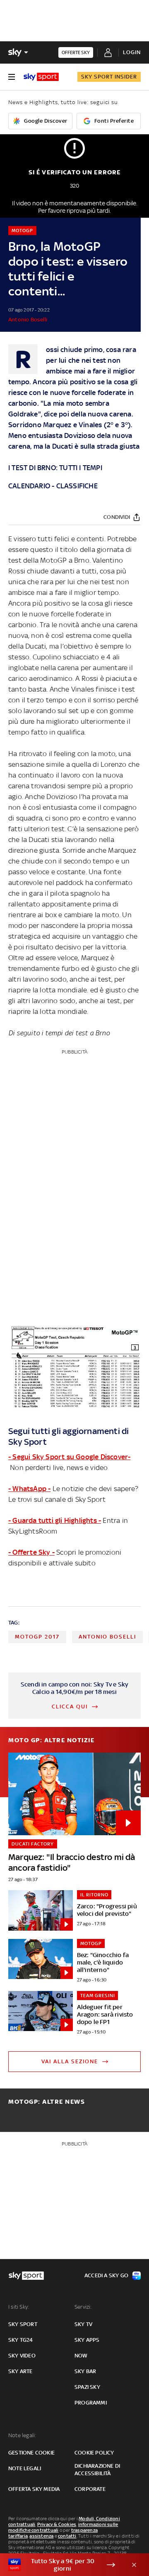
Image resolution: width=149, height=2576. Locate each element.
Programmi (91, 2403)
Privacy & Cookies (57, 2524)
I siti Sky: (19, 2307)
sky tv (83, 2324)
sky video (22, 2356)
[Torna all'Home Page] (41, 77)
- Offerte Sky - (31, 1552)
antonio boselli (107, 1637)
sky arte (20, 2371)
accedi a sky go (106, 2275)
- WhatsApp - (29, 1489)
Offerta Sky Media (34, 2489)
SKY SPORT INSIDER (109, 77)
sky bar (85, 2371)
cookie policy (94, 2453)
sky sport (23, 2324)
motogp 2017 (37, 1637)
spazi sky (87, 2387)
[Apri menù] (12, 77)
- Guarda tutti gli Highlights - (55, 1520)
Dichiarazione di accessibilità (97, 2470)
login (132, 52)
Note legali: (22, 2435)
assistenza (41, 2536)
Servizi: (83, 2307)
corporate (90, 2489)
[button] (62, 2565)
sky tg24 (21, 2340)
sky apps (87, 2340)
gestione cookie (31, 2453)
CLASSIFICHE (77, 486)
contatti (67, 2536)
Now (81, 2356)
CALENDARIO (29, 486)
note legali (25, 2468)
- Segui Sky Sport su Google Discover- (69, 1457)
